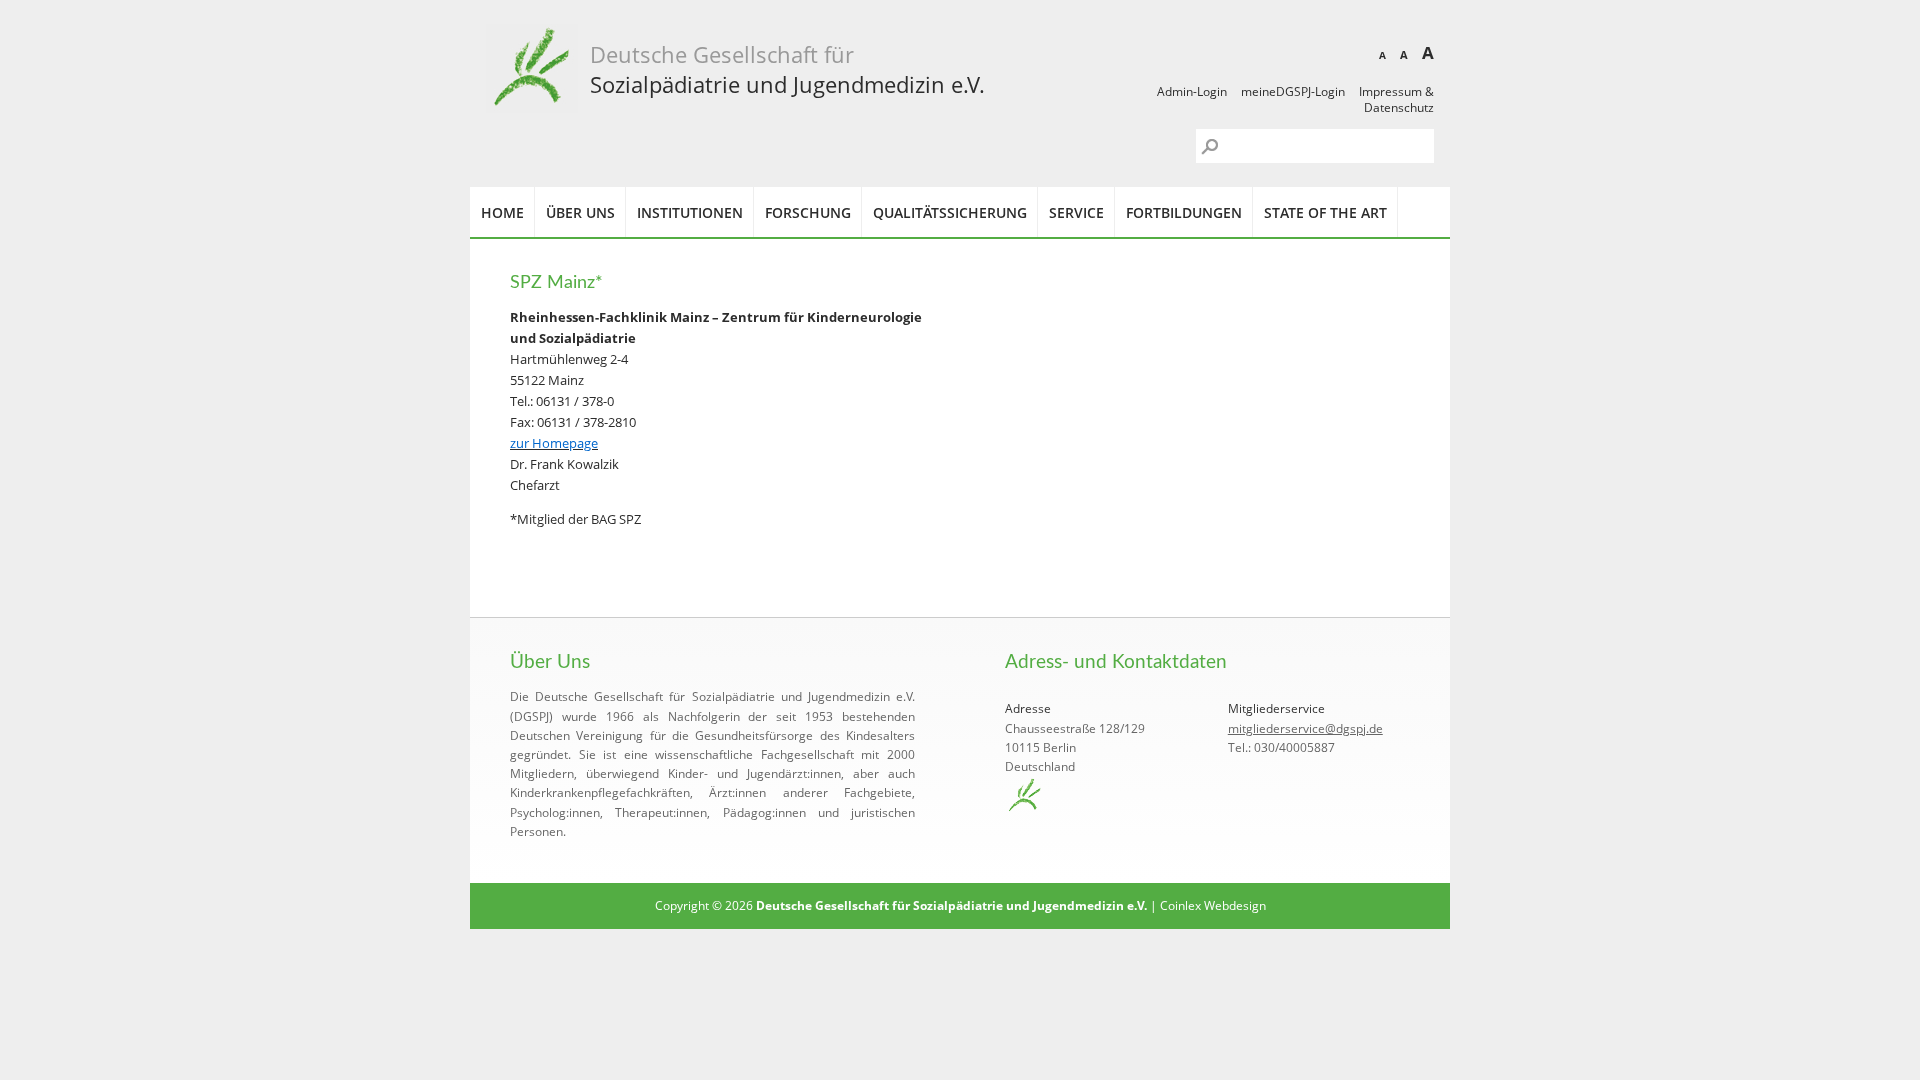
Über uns (580, 212)
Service (1076, 212)
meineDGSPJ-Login (1293, 91)
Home (502, 212)
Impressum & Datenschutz (1396, 99)
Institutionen (690, 212)
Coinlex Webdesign (1213, 905)
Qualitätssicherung (950, 212)
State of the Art (1325, 212)
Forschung (808, 212)
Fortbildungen (1184, 212)
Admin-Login (1192, 91)
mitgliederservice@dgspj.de (1305, 728)
